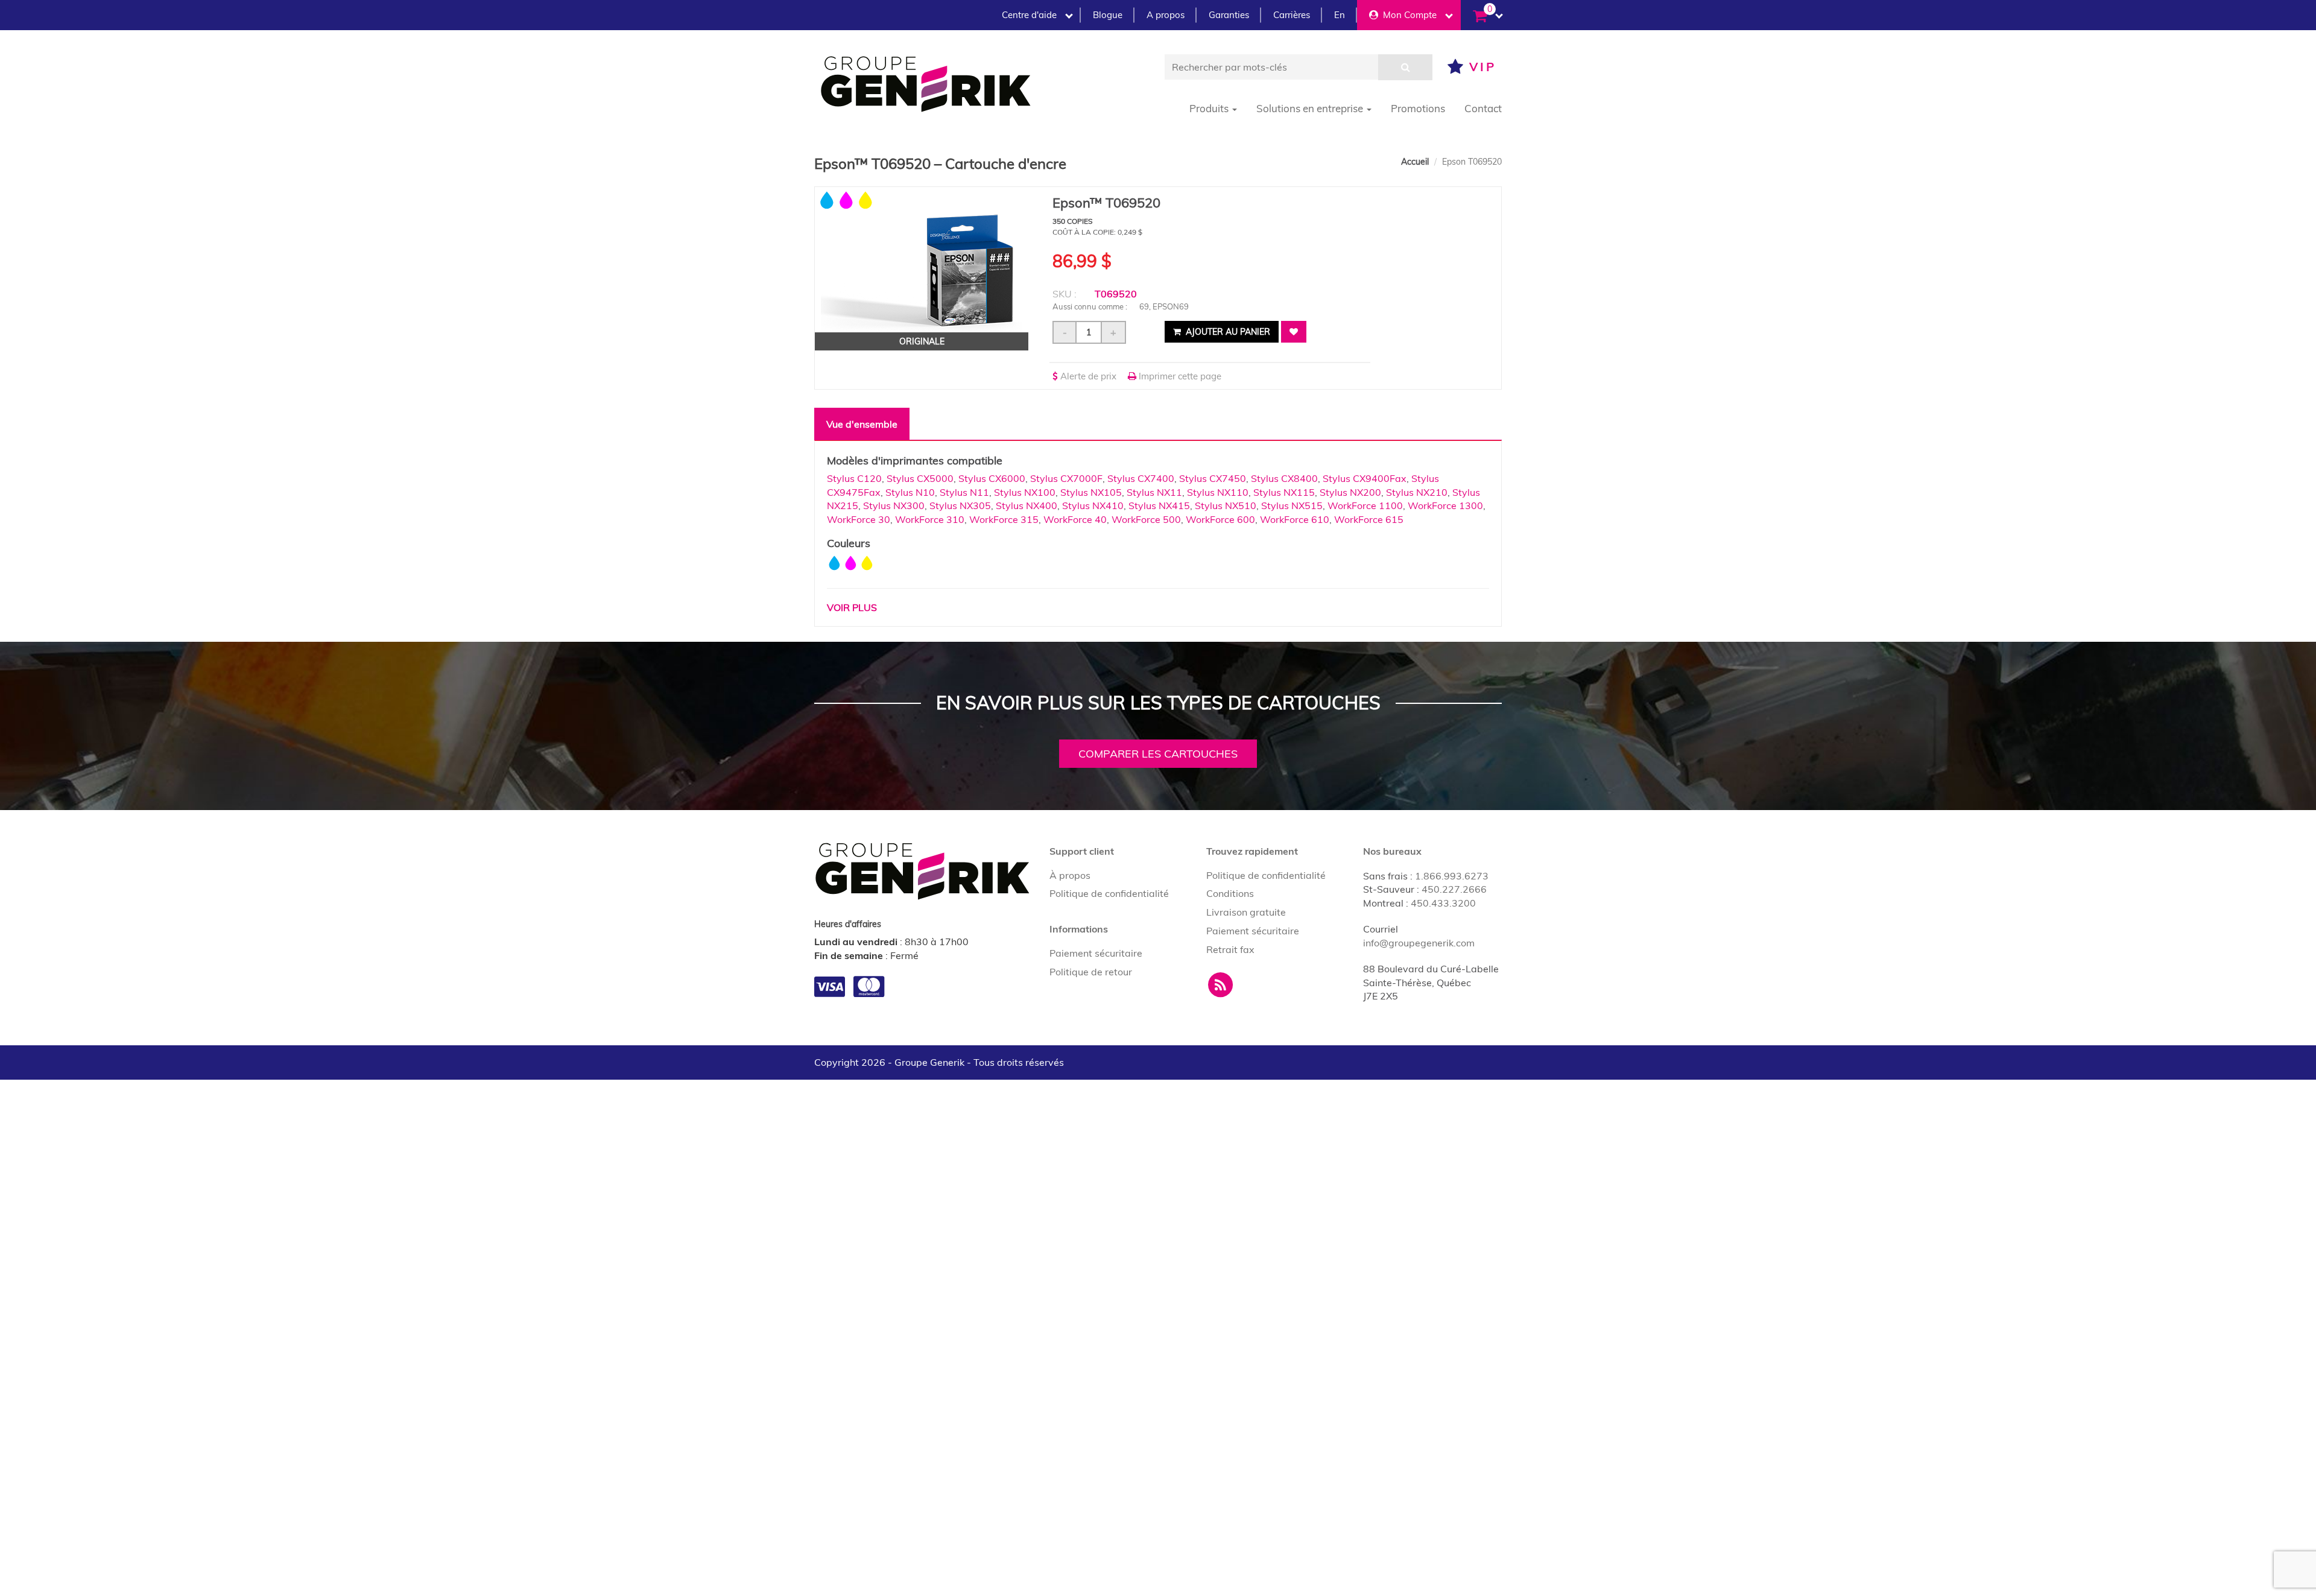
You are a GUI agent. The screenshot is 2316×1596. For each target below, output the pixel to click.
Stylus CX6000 (992, 478)
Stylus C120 (854, 478)
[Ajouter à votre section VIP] (1294, 332)
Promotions (1418, 108)
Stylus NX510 (1226, 505)
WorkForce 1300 (1445, 505)
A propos (1166, 15)
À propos (1070, 875)
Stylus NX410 (1093, 505)
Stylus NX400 (1027, 505)
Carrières (1292, 15)
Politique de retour (1091, 972)
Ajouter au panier (1227, 332)
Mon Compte (1407, 15)
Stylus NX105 (1091, 492)
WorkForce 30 (859, 519)
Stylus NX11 (1154, 492)
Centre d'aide (1029, 15)
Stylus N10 (910, 492)
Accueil (1415, 162)
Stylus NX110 (1218, 492)
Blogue (1108, 15)
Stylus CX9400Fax (1365, 478)
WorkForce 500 (1146, 519)
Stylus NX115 (1284, 492)
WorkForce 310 (930, 519)
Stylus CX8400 (1284, 478)
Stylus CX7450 (1213, 478)
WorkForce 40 (1075, 519)
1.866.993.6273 (1452, 876)
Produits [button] (1210, 108)
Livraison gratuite (1246, 912)
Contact (1483, 108)
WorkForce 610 (1295, 519)
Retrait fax (1230, 949)
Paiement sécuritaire (1096, 953)
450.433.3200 (1443, 903)
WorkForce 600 (1220, 519)
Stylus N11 (964, 492)
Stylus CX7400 (1141, 478)
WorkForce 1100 (1365, 505)
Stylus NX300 (894, 505)
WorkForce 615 (1369, 519)
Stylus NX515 (1292, 505)
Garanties (1229, 15)
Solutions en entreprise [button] (1311, 108)
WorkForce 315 (1004, 519)
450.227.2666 (1454, 889)
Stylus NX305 (960, 505)
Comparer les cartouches (1158, 754)
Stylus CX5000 (920, 478)
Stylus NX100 (1025, 492)
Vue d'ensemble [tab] (862, 424)
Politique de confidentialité (1109, 893)
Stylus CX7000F (1066, 478)
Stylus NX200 (1350, 492)
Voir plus (852, 607)
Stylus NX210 (1417, 492)
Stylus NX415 (1159, 505)
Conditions (1230, 893)
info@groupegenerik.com (1419, 943)
